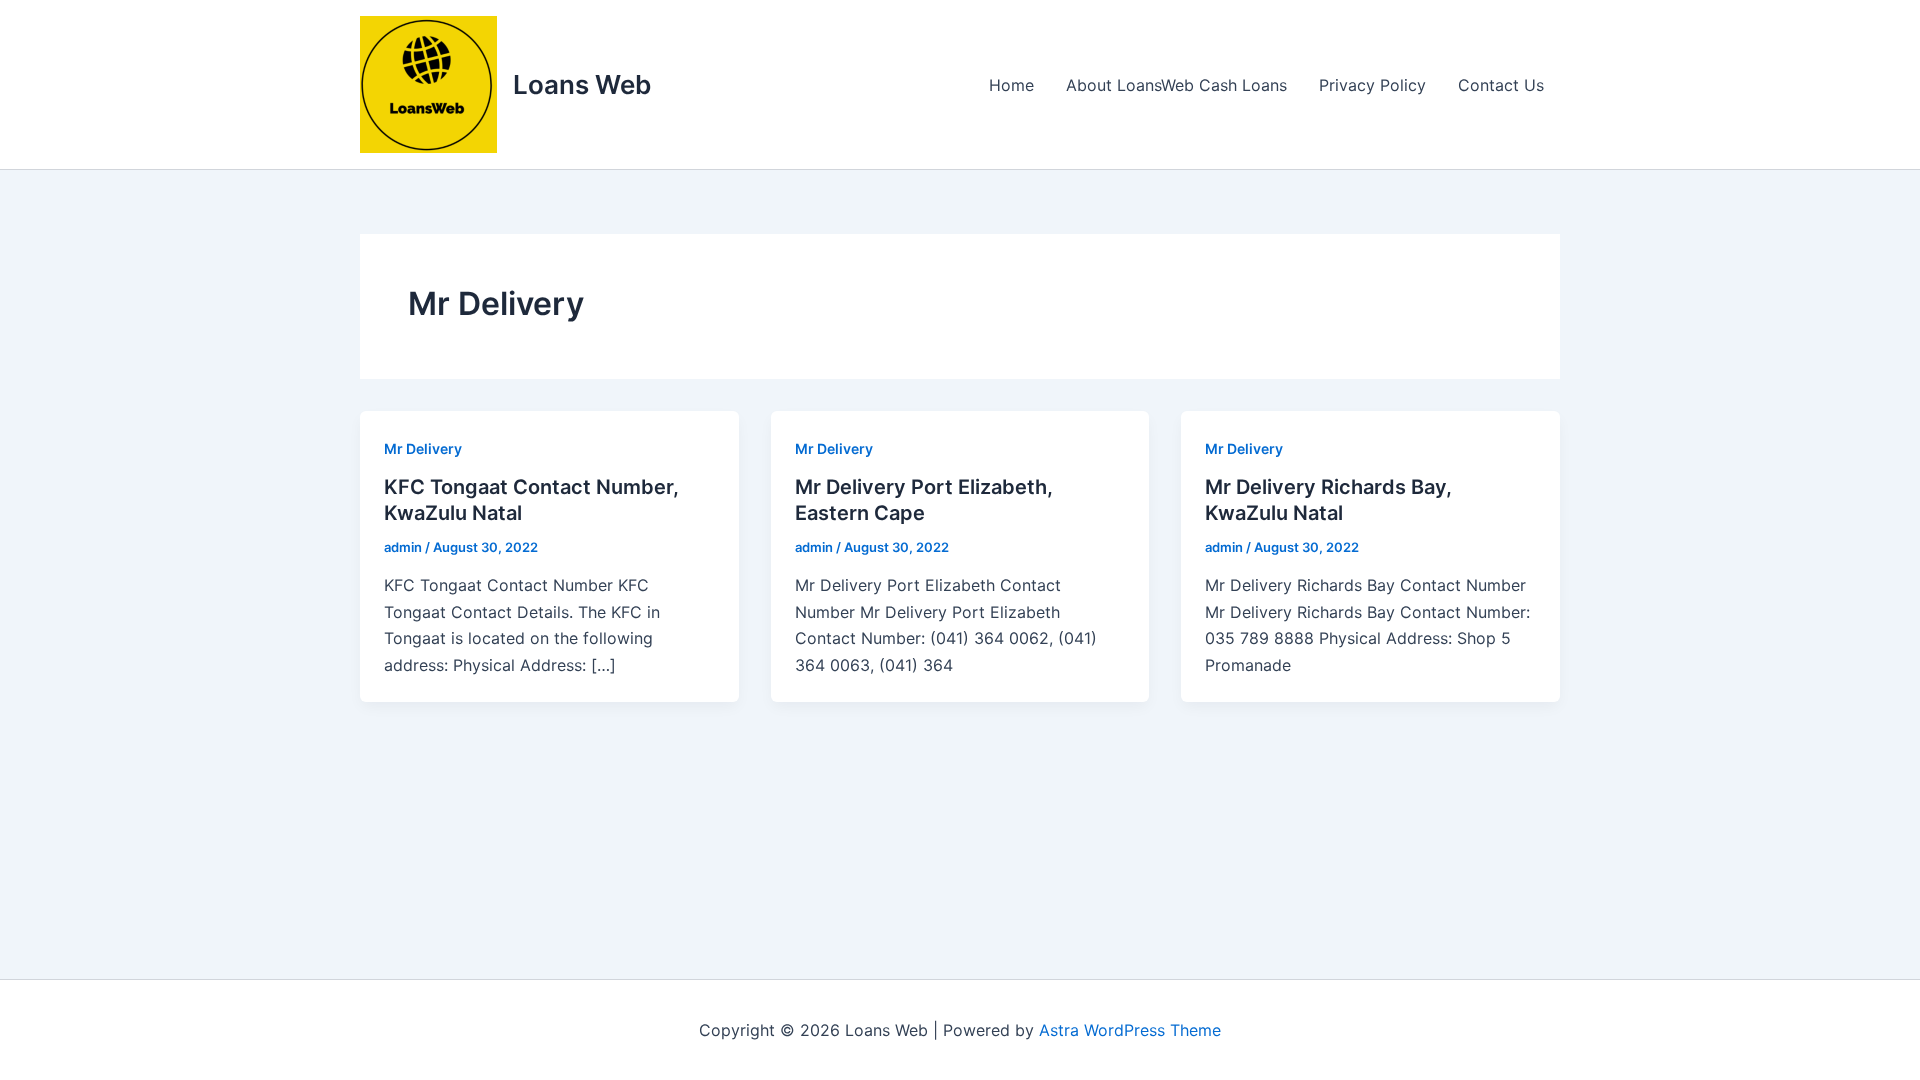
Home (1011, 85)
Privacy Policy (1372, 85)
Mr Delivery (423, 448)
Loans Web (582, 84)
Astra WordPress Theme (1130, 1030)
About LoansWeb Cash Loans (1176, 85)
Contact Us (1501, 85)
